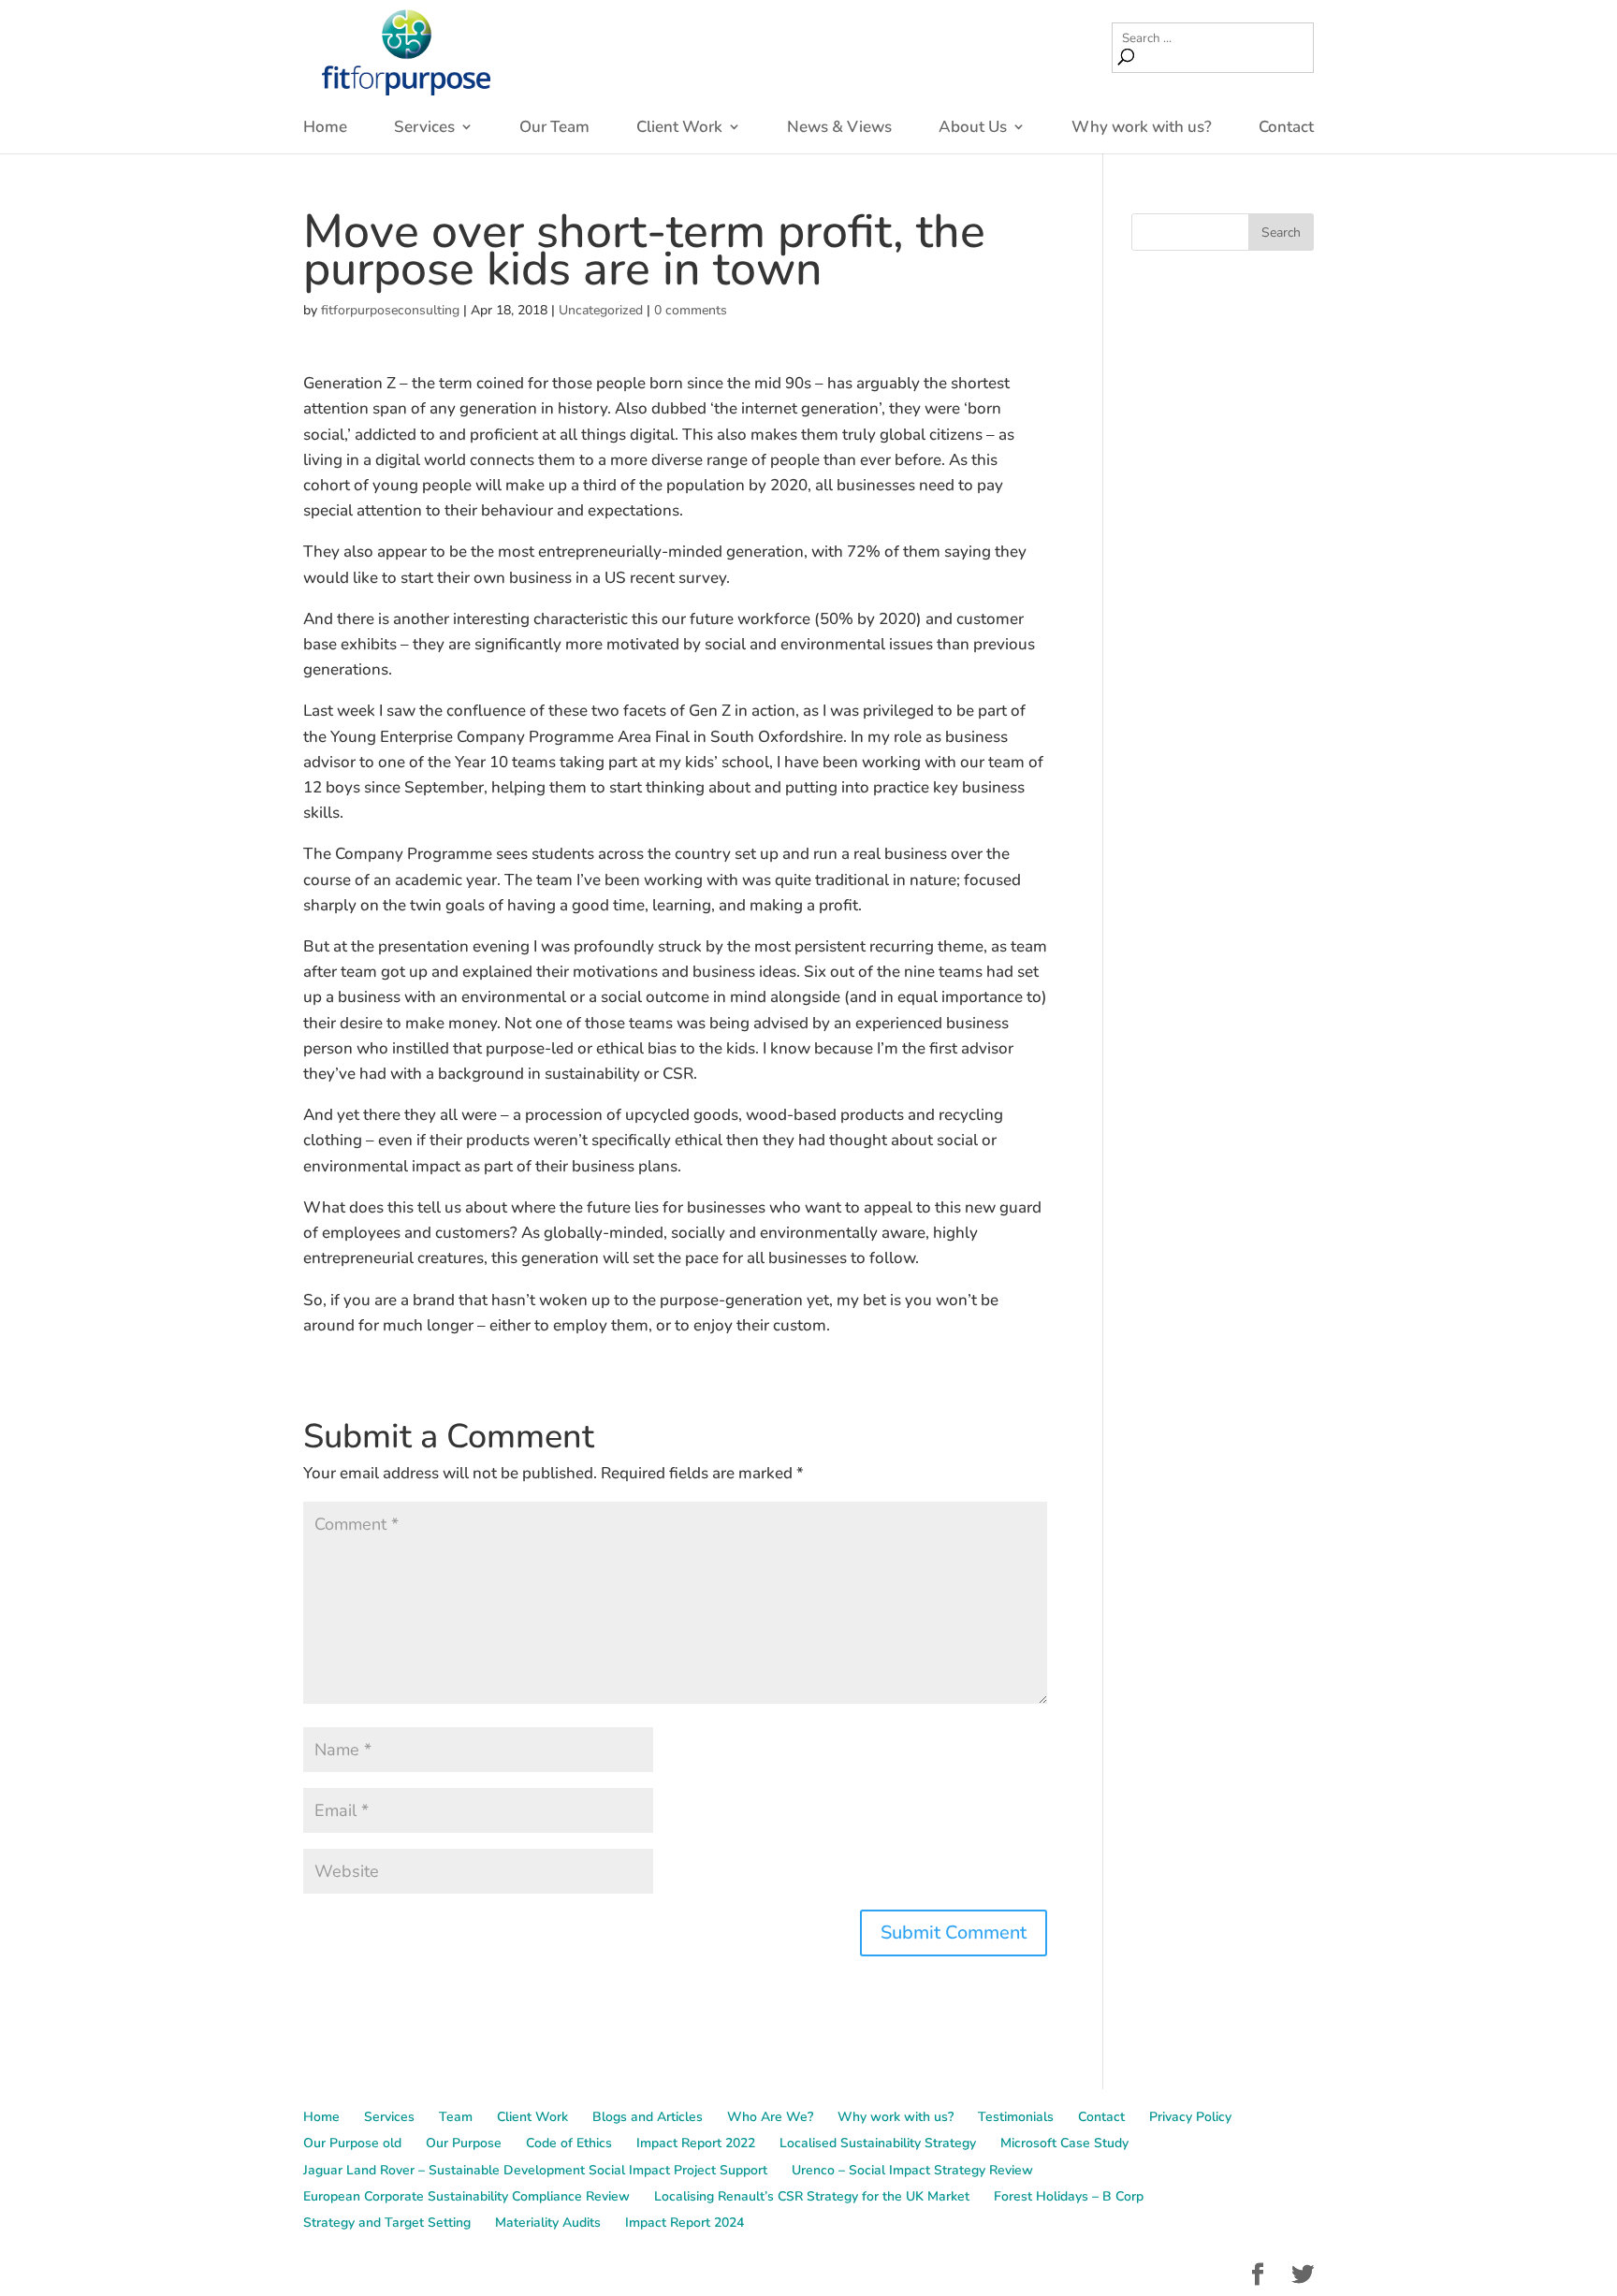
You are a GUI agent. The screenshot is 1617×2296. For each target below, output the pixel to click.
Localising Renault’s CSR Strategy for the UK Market (812, 2196)
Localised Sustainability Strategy (878, 2143)
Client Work (679, 128)
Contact (1286, 128)
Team (456, 2117)
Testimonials (1016, 2117)
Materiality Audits (548, 2223)
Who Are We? (770, 2117)
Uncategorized (601, 310)
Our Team (554, 128)
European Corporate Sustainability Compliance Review (466, 2196)
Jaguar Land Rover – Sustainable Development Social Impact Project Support (535, 2170)
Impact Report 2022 (696, 2143)
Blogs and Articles (648, 2117)
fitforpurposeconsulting (390, 310)
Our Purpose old (352, 2143)
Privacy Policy (1190, 2117)
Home (325, 128)
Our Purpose (464, 2143)
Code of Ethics (569, 2143)
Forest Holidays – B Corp (1069, 2196)
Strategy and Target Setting (387, 2223)
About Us (973, 128)
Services (424, 128)
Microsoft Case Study (1064, 2143)
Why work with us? (1142, 128)
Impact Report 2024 (685, 2223)
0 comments (691, 310)
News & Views (839, 128)
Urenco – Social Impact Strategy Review (912, 2170)
